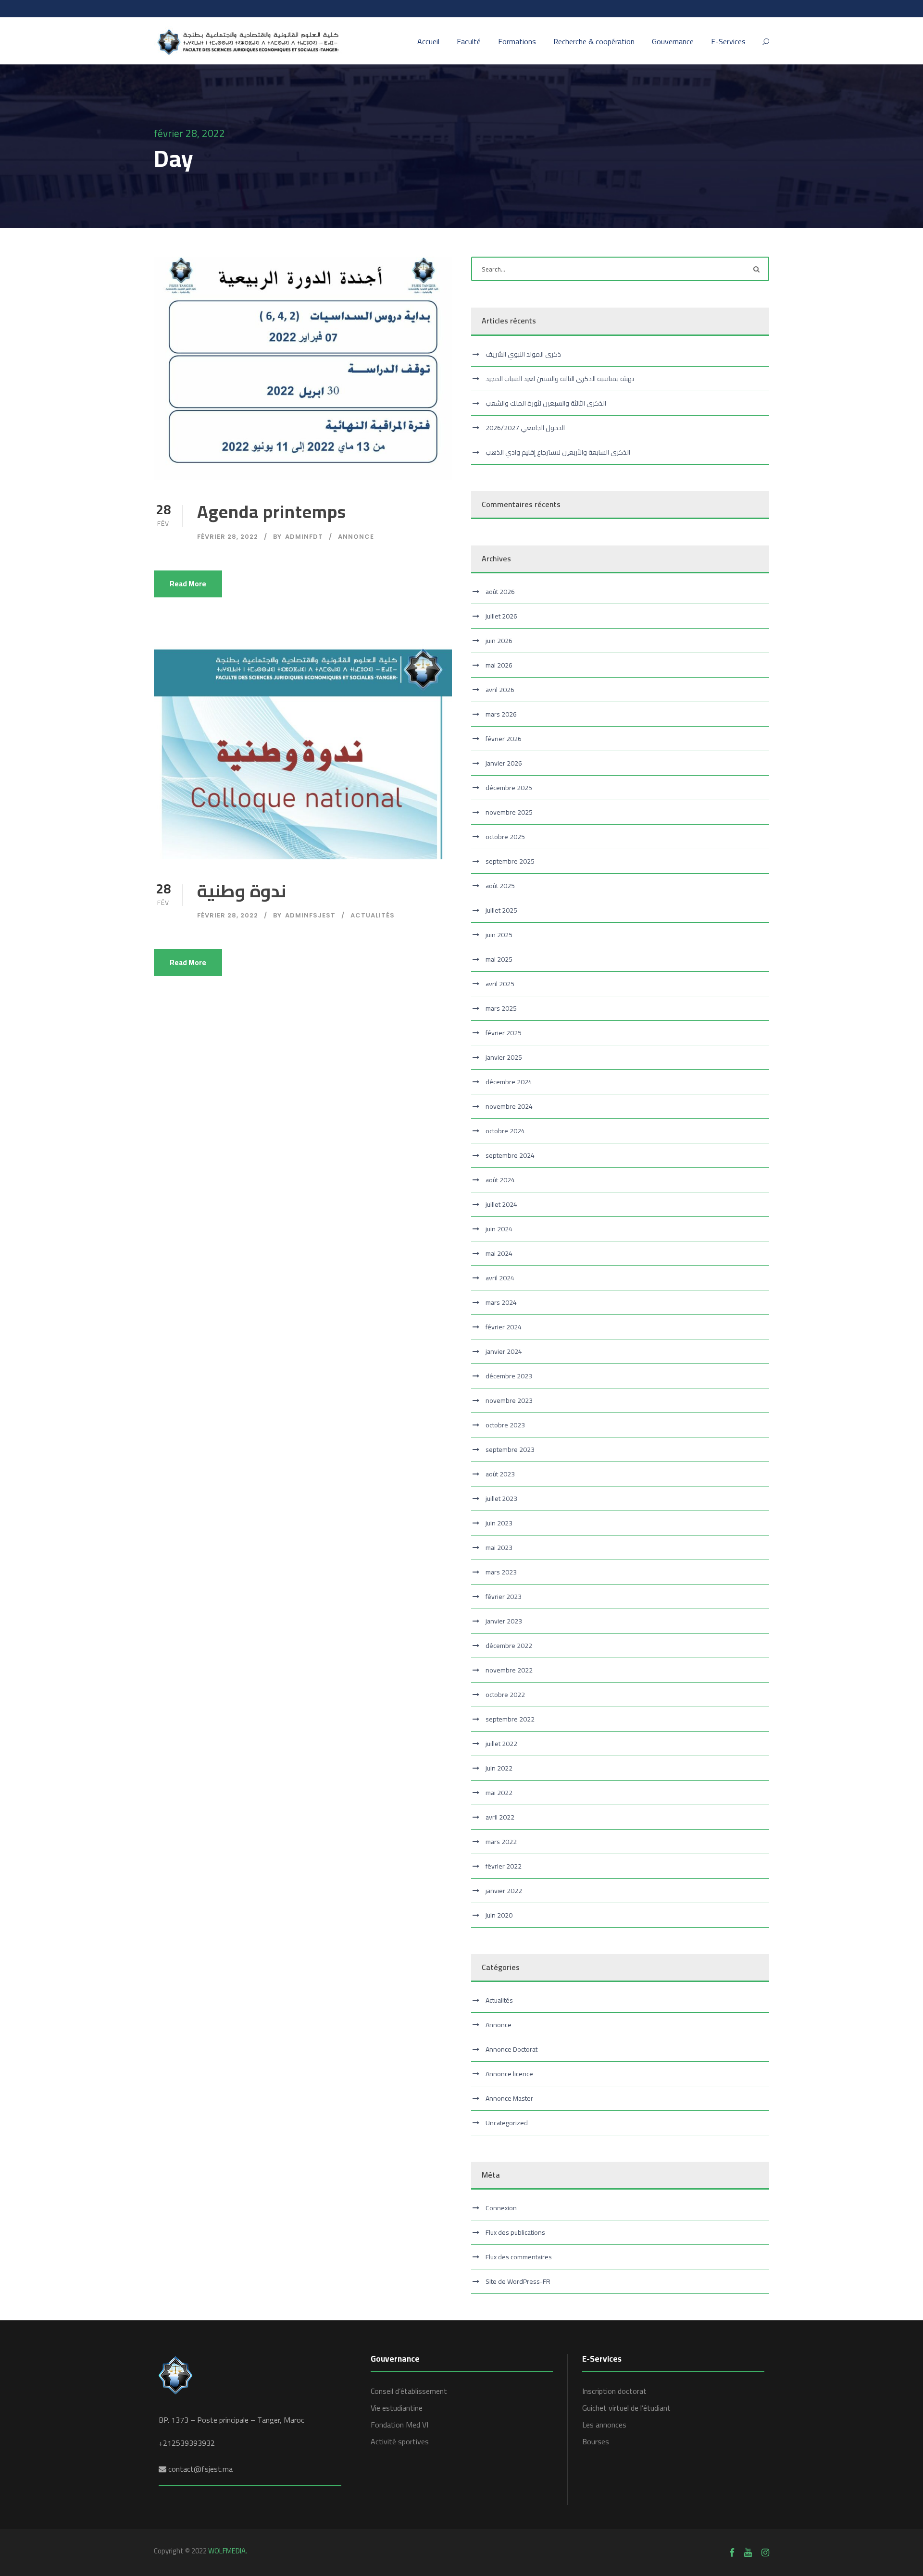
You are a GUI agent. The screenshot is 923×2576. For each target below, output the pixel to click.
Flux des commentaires (519, 2257)
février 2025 (504, 1033)
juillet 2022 (501, 1744)
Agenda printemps (272, 512)
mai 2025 (499, 959)
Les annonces (604, 2425)
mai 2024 (499, 1253)
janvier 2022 (504, 1891)
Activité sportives (400, 2441)
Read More (188, 584)
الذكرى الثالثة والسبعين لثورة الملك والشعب (546, 403)
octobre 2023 (505, 1425)
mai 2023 (499, 1548)
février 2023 (504, 1597)
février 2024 (504, 1327)
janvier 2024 (504, 1351)
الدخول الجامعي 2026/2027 (525, 428)
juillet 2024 (501, 1204)
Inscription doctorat (614, 2391)
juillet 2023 (501, 1499)
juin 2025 (499, 935)
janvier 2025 (504, 1057)
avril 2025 (500, 984)
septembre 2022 (510, 1719)
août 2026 (500, 592)
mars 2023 (501, 1572)
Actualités (373, 915)
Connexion (501, 2208)
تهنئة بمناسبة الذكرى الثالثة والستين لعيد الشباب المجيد (560, 379)
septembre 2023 (510, 1449)
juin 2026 (499, 641)
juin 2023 (499, 1523)
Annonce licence (509, 2074)
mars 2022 (501, 1842)
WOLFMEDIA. (228, 2551)
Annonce (356, 537)
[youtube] (748, 2552)
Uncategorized (507, 2123)
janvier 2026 (504, 763)
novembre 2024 (509, 1106)
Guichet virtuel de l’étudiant (626, 2408)
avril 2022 (500, 1817)
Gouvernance (673, 42)
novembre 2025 (509, 812)
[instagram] (765, 2552)
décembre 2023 (509, 1376)
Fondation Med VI (399, 2425)
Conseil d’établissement (409, 2391)
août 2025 (500, 886)
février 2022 (504, 1866)
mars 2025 (501, 1008)
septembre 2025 (510, 861)
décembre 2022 (509, 1646)
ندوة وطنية (242, 891)
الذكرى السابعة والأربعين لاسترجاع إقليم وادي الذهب (558, 452)
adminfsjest (310, 915)
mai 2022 (499, 1793)
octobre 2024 (505, 1131)
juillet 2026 (501, 616)
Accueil (428, 42)
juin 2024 (499, 1229)
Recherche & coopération (594, 42)
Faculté (469, 42)
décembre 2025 (509, 788)
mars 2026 (501, 714)
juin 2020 (499, 1915)
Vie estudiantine (397, 2408)
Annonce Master (509, 2098)
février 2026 (504, 739)
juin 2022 (499, 1768)
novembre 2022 (509, 1670)
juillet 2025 (501, 910)
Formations (517, 42)
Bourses (596, 2441)
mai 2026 (499, 665)
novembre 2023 (509, 1400)
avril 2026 (500, 690)
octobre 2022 (505, 1695)
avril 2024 (500, 1278)
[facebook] (732, 2552)
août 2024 (500, 1180)
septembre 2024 (510, 1155)
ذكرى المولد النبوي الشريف (523, 354)
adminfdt (304, 537)
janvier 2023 (504, 1621)
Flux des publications (515, 2232)
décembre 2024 (509, 1082)
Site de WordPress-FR (518, 2281)
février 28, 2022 (228, 537)
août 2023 (500, 1474)
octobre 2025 (505, 837)
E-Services (728, 42)
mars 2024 (501, 1302)
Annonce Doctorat (511, 2049)
